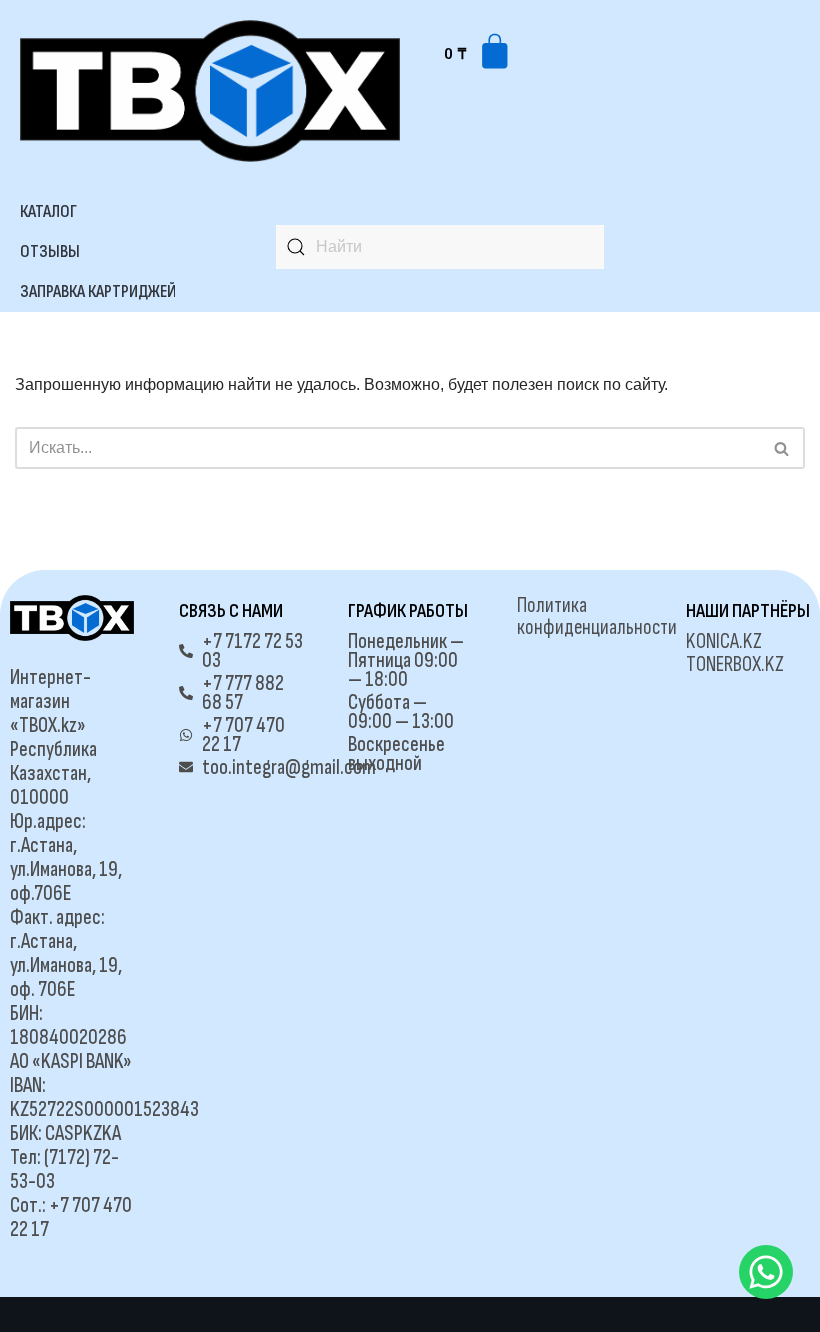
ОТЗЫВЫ (50, 251)
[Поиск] (782, 448)
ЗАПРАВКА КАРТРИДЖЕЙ (98, 291)
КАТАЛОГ (48, 211)
